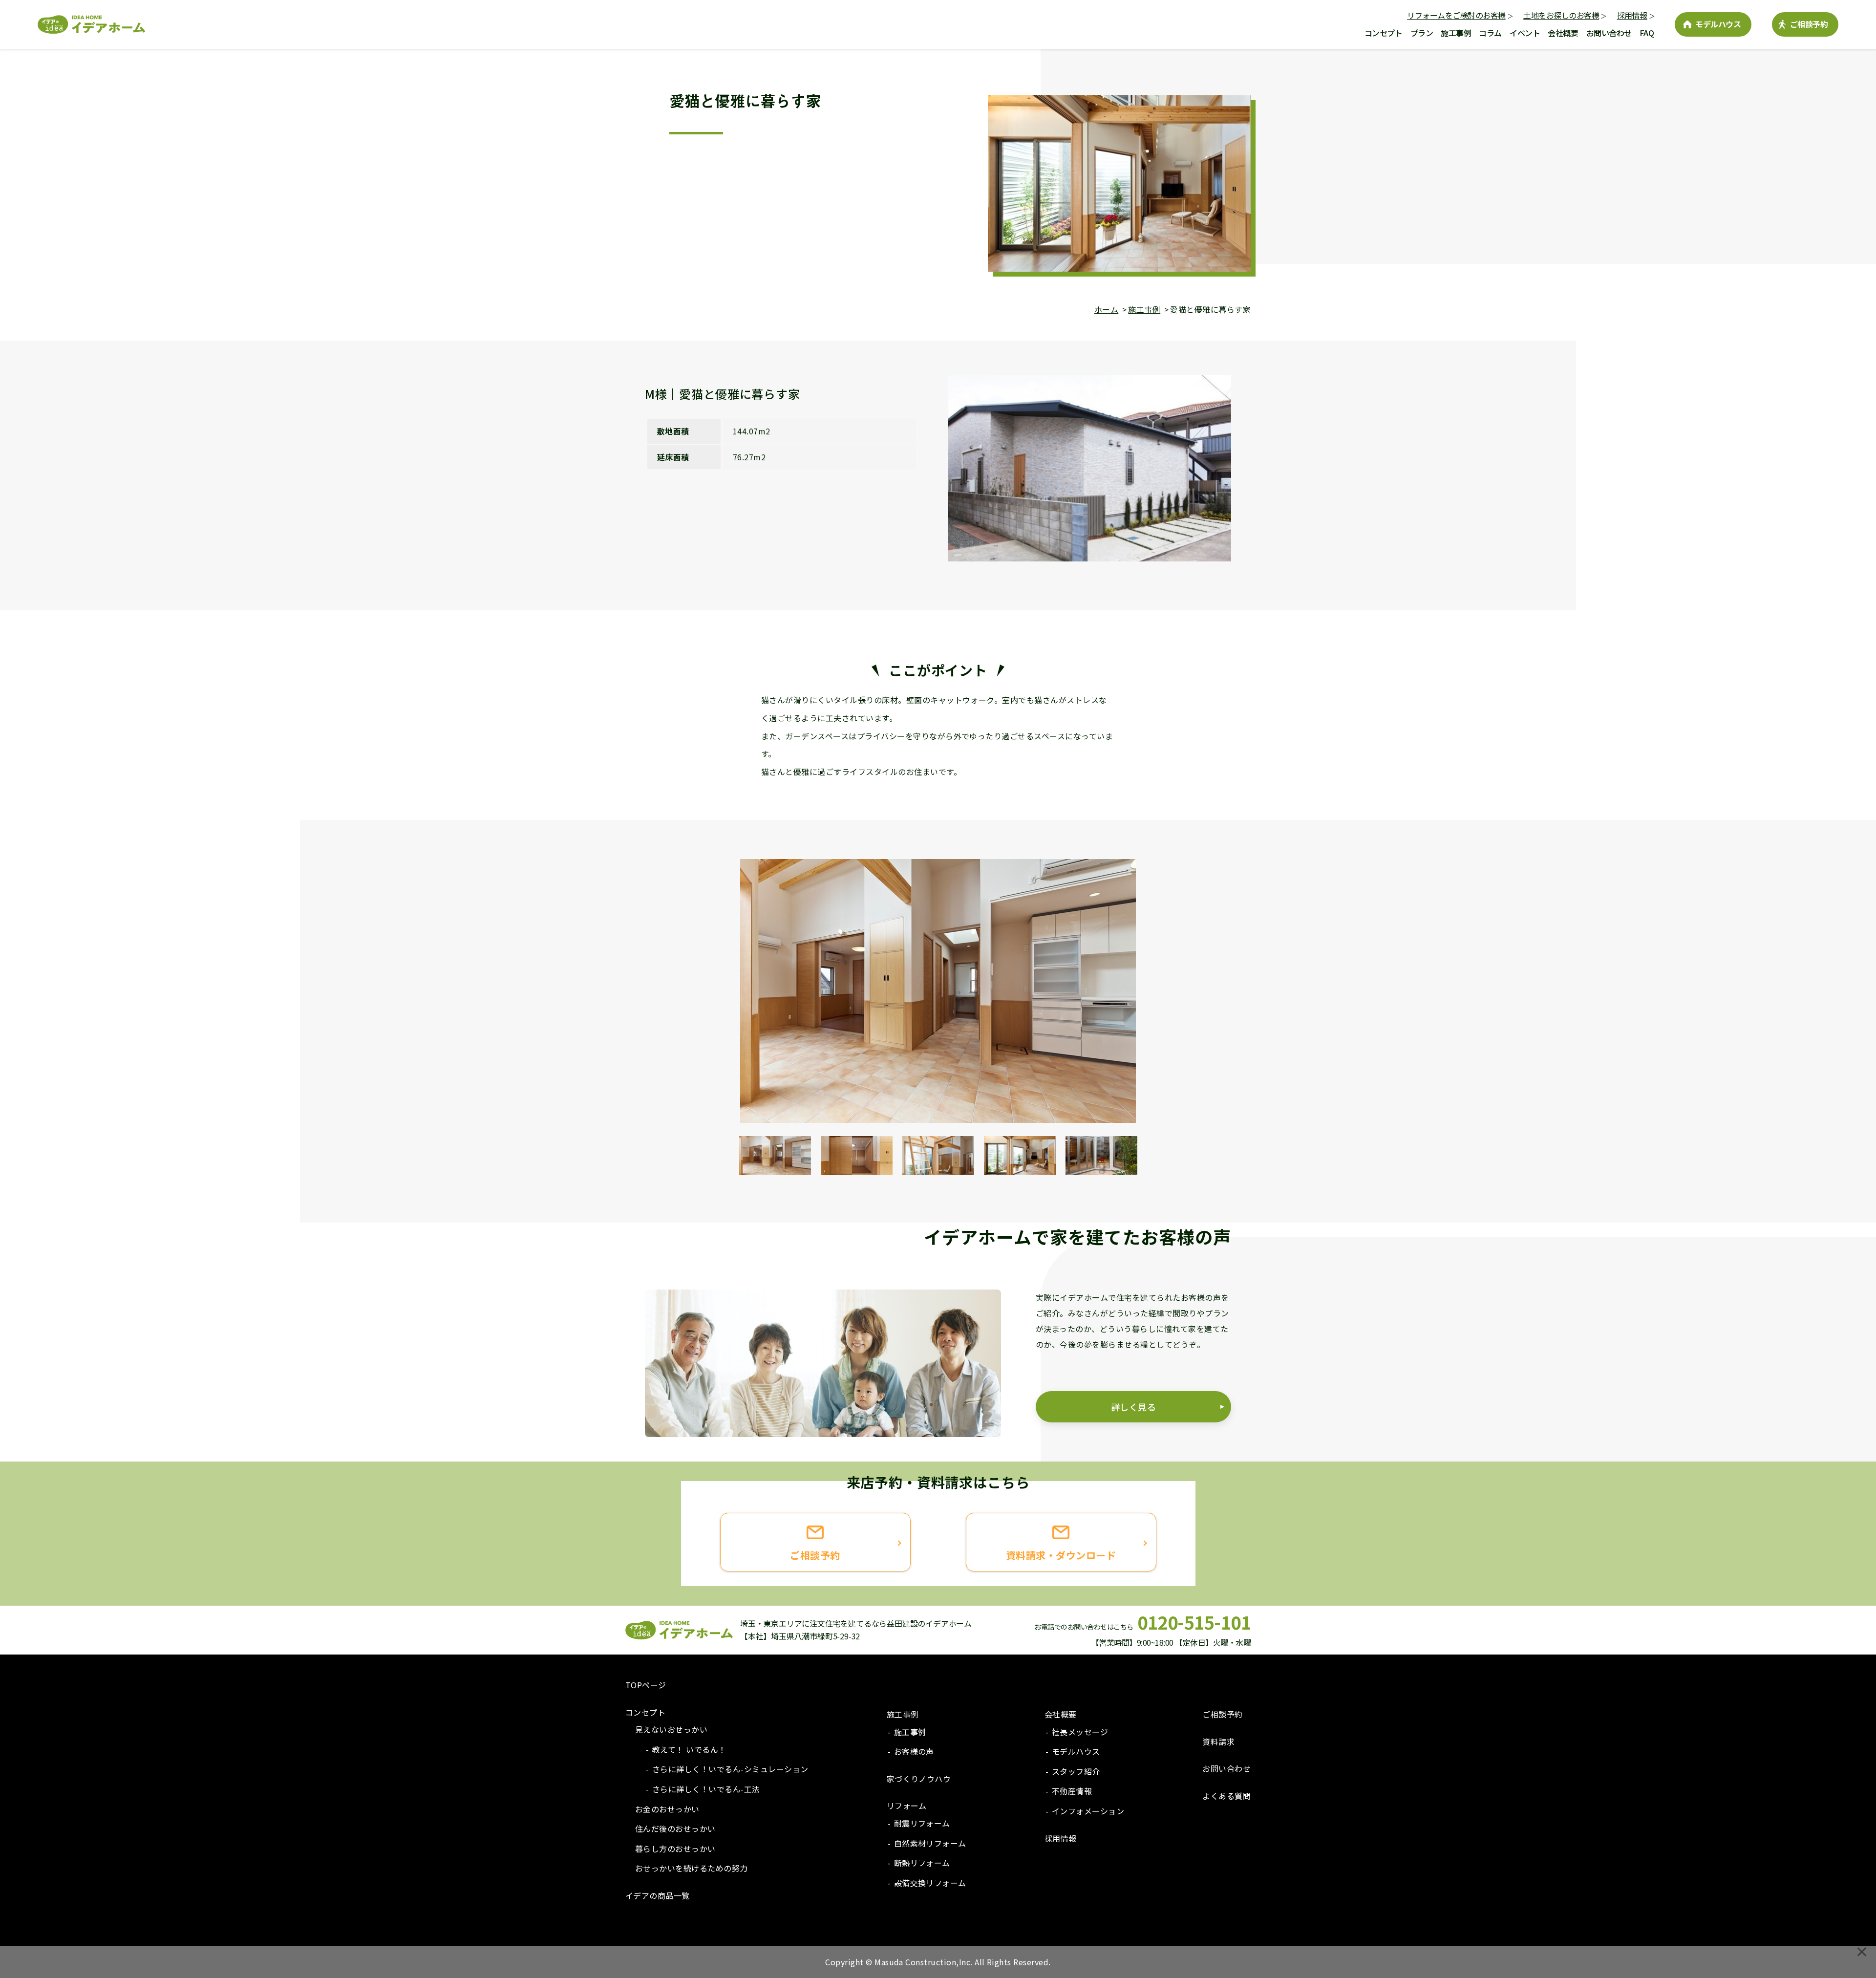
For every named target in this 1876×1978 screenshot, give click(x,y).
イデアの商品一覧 (658, 1895)
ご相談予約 (1809, 24)
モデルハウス (1718, 24)
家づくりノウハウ (919, 1779)
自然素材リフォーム (930, 1843)
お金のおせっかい (667, 1809)
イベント (1525, 33)
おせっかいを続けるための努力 (692, 1868)
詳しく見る (1133, 1407)
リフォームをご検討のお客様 (1456, 15)
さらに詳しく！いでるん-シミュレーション (730, 1769)
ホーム (1106, 309)
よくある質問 (1226, 1796)
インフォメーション (1088, 1811)
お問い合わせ (1609, 33)
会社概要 (1563, 33)
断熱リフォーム (922, 1863)
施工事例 (1456, 33)
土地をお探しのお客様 (1561, 15)
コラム (1490, 33)
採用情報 (1632, 15)
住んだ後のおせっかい (675, 1828)
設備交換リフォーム (930, 1883)
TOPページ (646, 1685)
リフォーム (907, 1806)
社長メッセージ (1080, 1732)
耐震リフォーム (922, 1823)
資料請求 (1218, 1741)
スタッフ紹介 (1076, 1771)
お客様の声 (914, 1751)
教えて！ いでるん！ (689, 1749)
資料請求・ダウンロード (1061, 1555)
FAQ (1647, 33)
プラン (1422, 33)
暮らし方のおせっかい (675, 1849)
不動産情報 (1072, 1791)
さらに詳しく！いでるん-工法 (706, 1789)
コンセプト (1384, 33)
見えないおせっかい (671, 1729)
